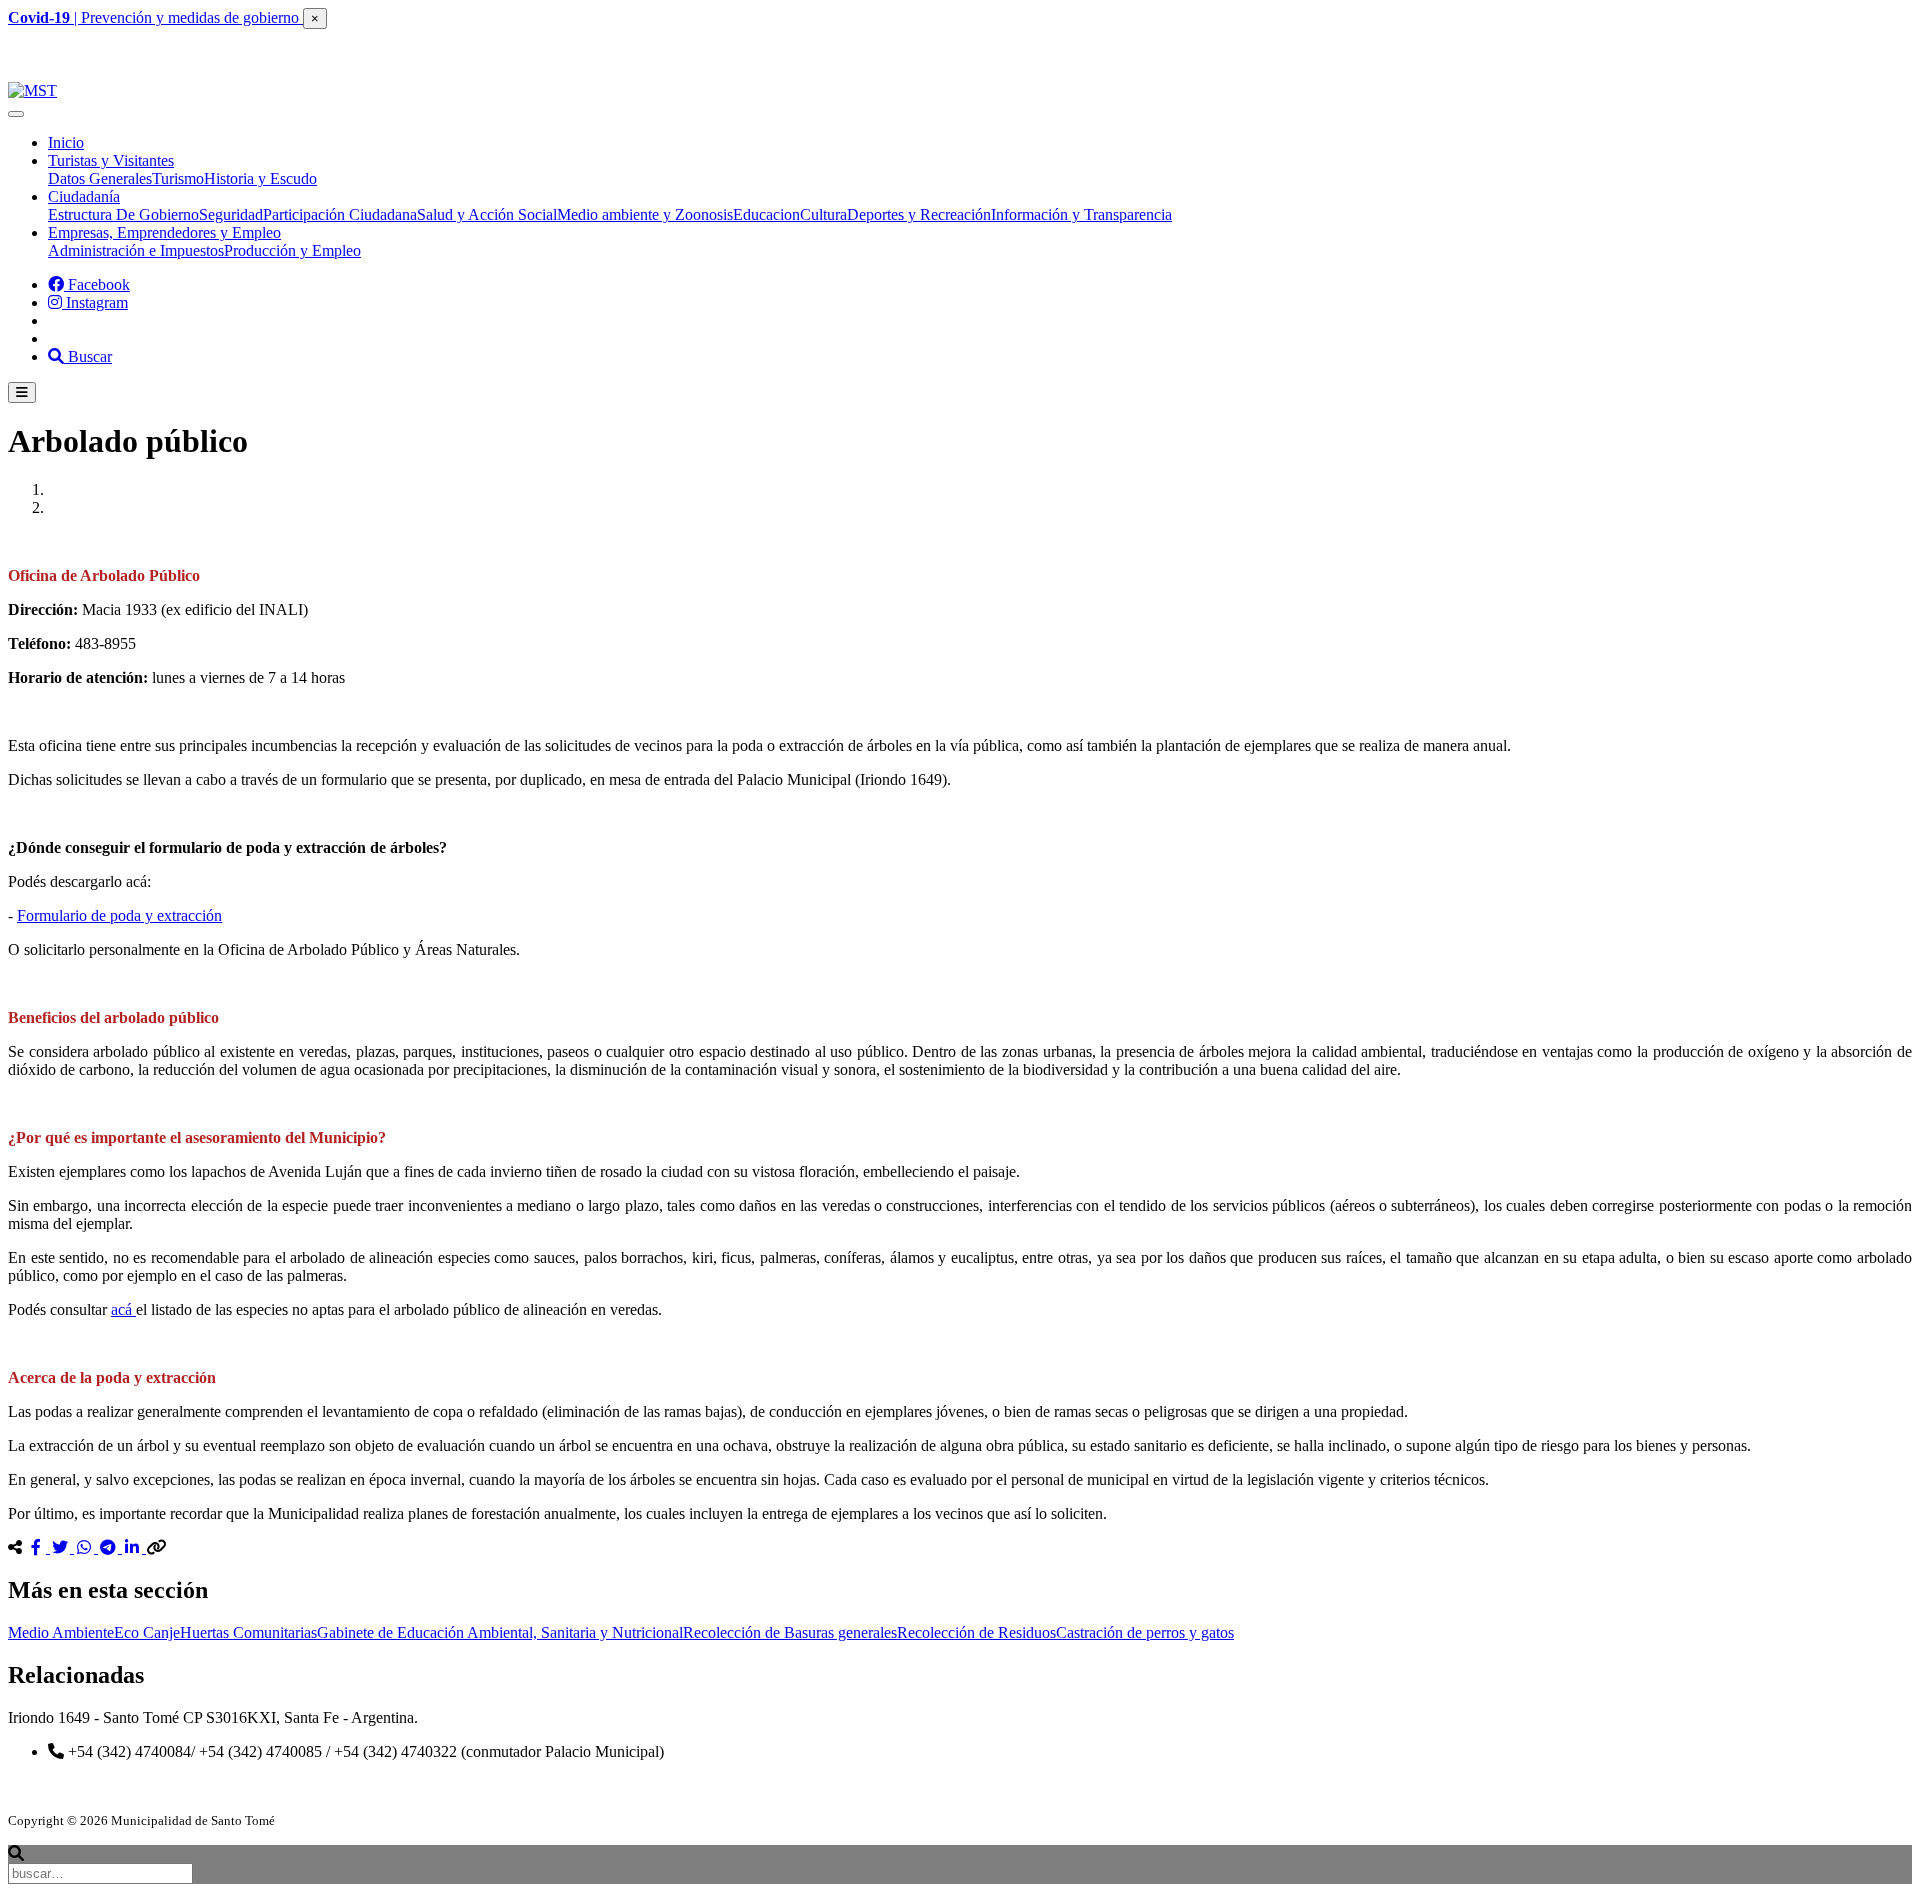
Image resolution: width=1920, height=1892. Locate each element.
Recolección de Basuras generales (790, 1632)
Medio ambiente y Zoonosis (645, 214)
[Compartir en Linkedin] (134, 1547)
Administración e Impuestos (136, 250)
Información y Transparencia (1081, 214)
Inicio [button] (66, 142)
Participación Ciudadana (340, 214)
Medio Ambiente (61, 1632)
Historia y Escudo (260, 178)
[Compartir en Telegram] (110, 1547)
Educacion (766, 214)
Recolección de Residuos (976, 1632)
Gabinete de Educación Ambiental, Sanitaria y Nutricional (500, 1632)
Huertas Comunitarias (248, 1632)
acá (123, 1309)
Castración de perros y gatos (1145, 1632)
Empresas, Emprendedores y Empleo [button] (164, 232)
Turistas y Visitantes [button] (111, 160)
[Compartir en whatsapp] (86, 1547)
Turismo (178, 178)
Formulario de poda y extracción (119, 915)
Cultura (823, 214)
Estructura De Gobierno (123, 214)
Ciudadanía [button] (84, 196)
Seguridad (231, 214)
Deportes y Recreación (919, 214)
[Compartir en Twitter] (62, 1547)
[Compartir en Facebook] (38, 1547)
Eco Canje (147, 1632)
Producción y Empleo (292, 250)
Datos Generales (100, 178)
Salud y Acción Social (487, 214)
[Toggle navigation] (16, 114)
